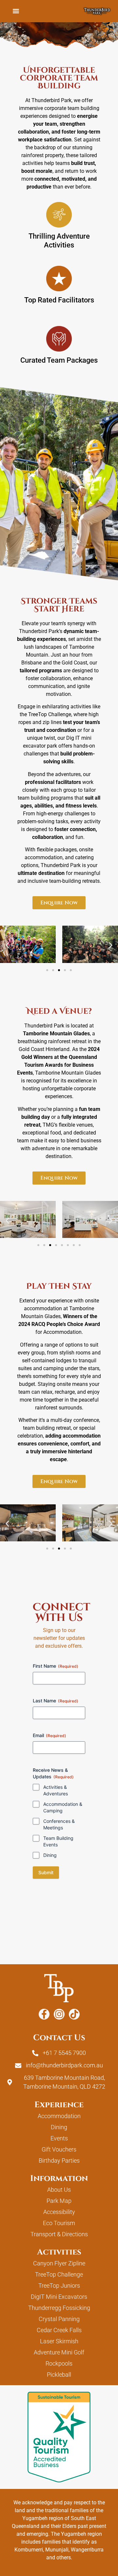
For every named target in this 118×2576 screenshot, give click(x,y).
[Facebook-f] (44, 2014)
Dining (50, 1855)
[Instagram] (59, 2014)
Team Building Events (58, 1841)
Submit (46, 1872)
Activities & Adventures (56, 1790)
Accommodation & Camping (63, 1807)
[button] (16, 11)
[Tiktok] (74, 2014)
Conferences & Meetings (59, 1824)
